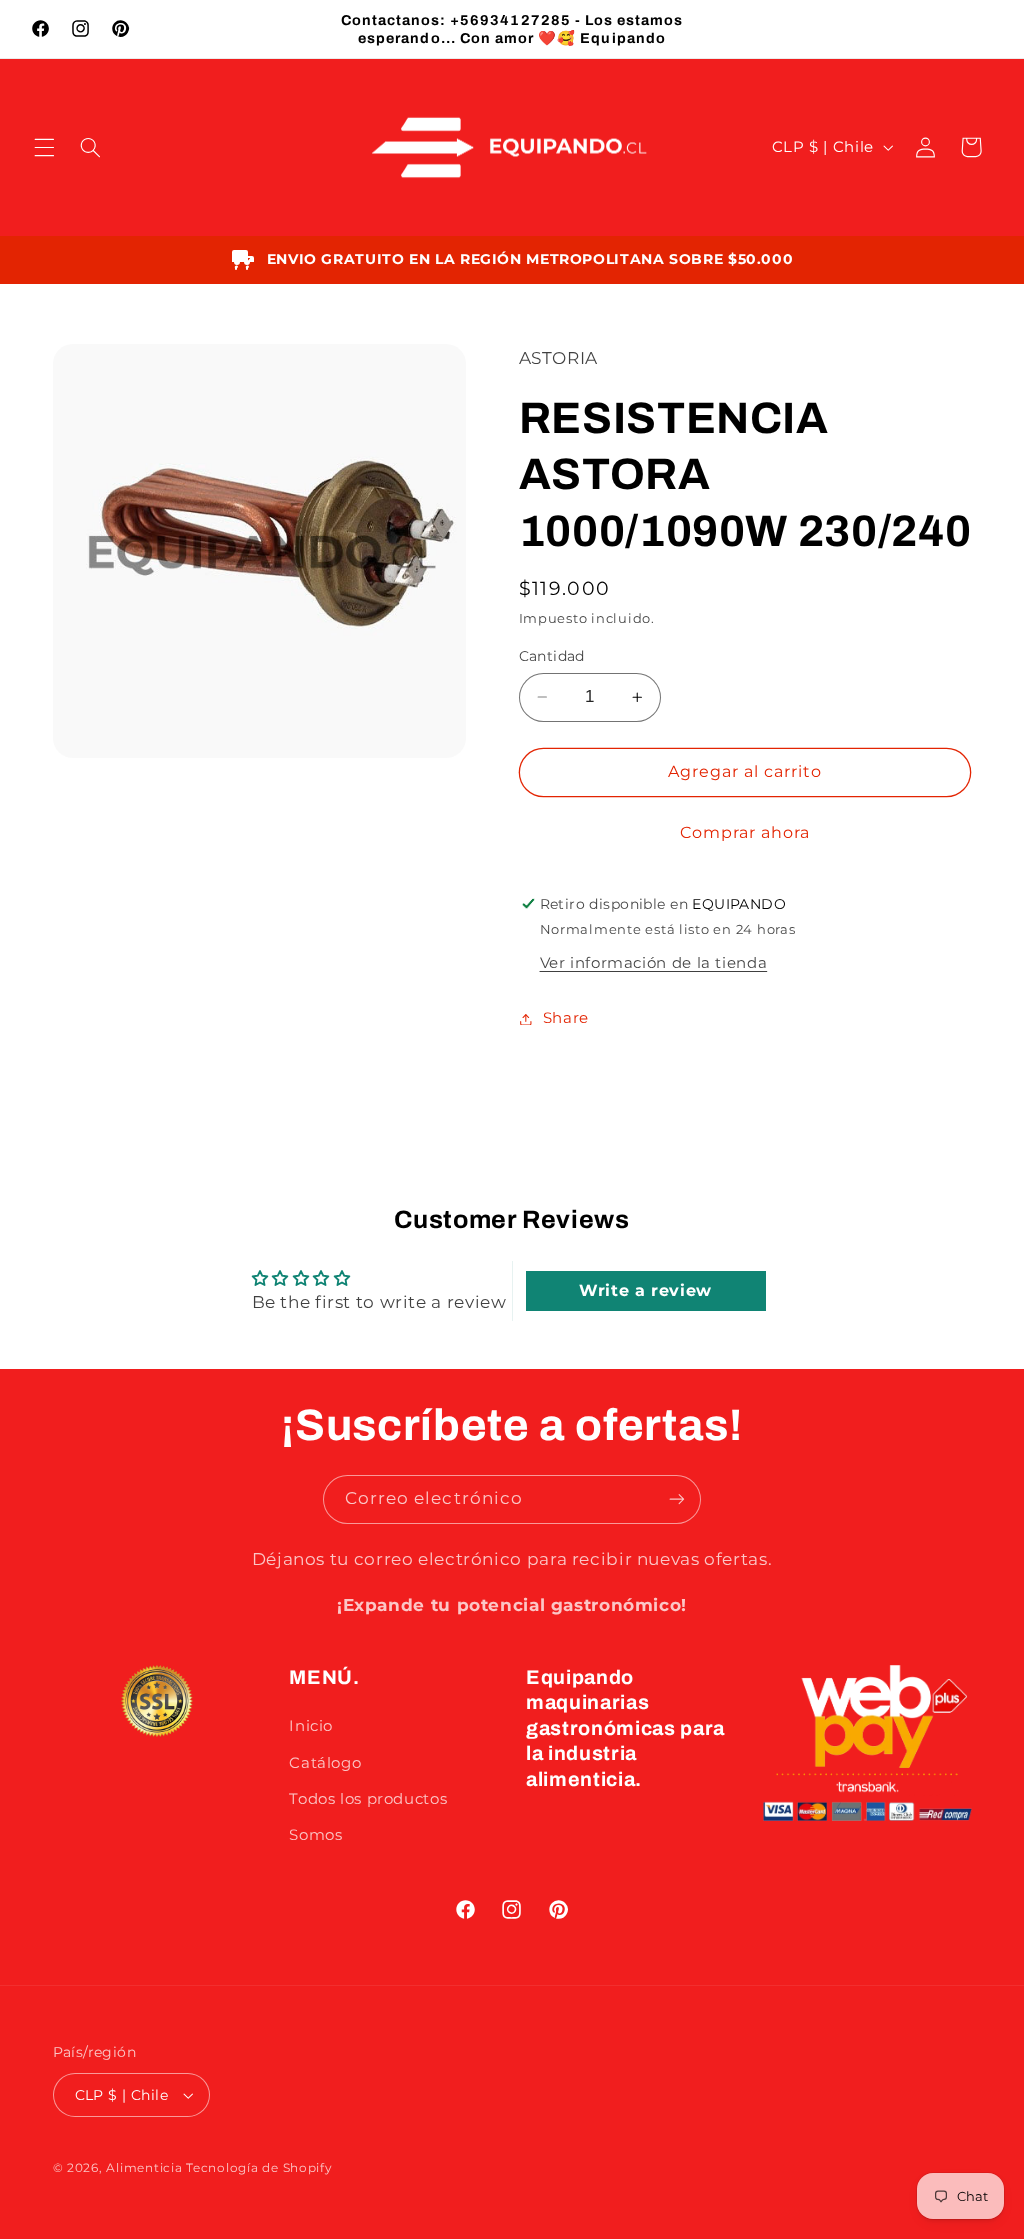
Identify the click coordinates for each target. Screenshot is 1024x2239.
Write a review (645, 1290)
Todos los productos (368, 1799)
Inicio (311, 1726)
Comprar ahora (745, 832)
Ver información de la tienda (654, 963)
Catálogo (325, 1763)
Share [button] (566, 1018)
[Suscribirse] (677, 1499)
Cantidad (552, 656)
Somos (315, 1835)
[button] (44, 147)
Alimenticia (144, 2168)
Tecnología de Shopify (259, 2168)
